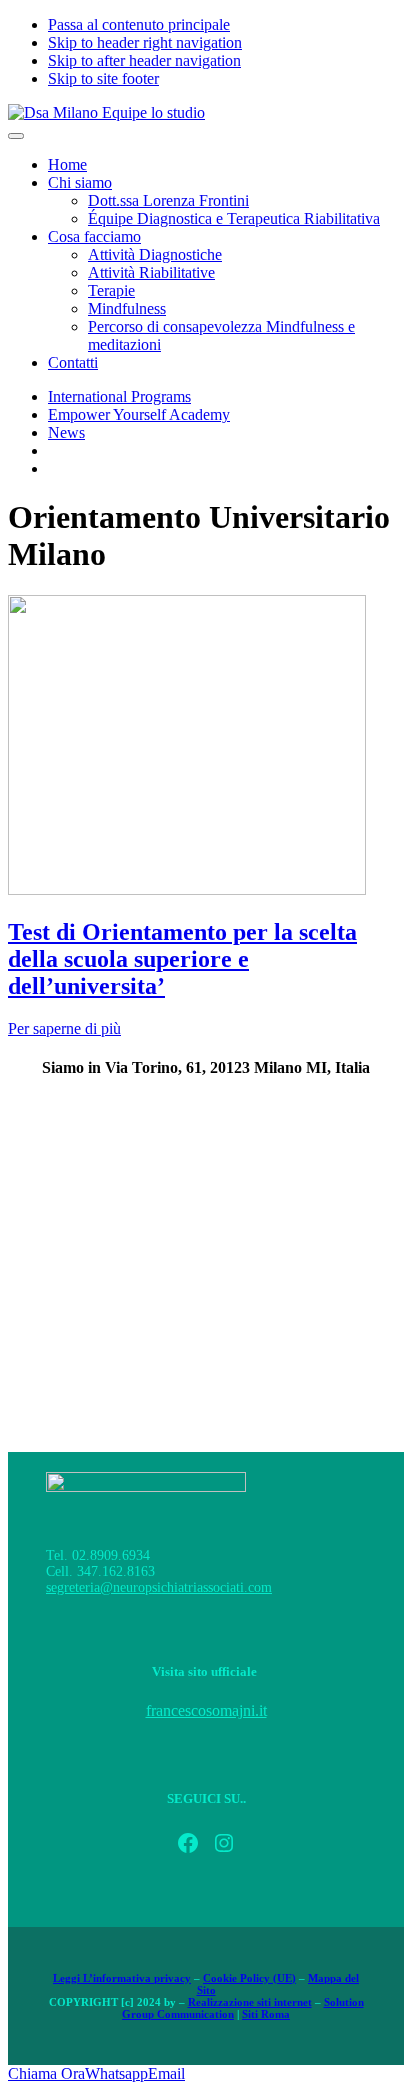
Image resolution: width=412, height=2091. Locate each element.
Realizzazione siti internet (250, 2002)
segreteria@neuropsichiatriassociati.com (159, 1587)
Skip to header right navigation (145, 42)
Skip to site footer (103, 78)
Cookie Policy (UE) (249, 1978)
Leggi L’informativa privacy (122, 1978)
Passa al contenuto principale (139, 24)
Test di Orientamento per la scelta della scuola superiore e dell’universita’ (182, 959)
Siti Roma (266, 2014)
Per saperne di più (64, 1028)
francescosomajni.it (206, 1710)
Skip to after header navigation (144, 60)
